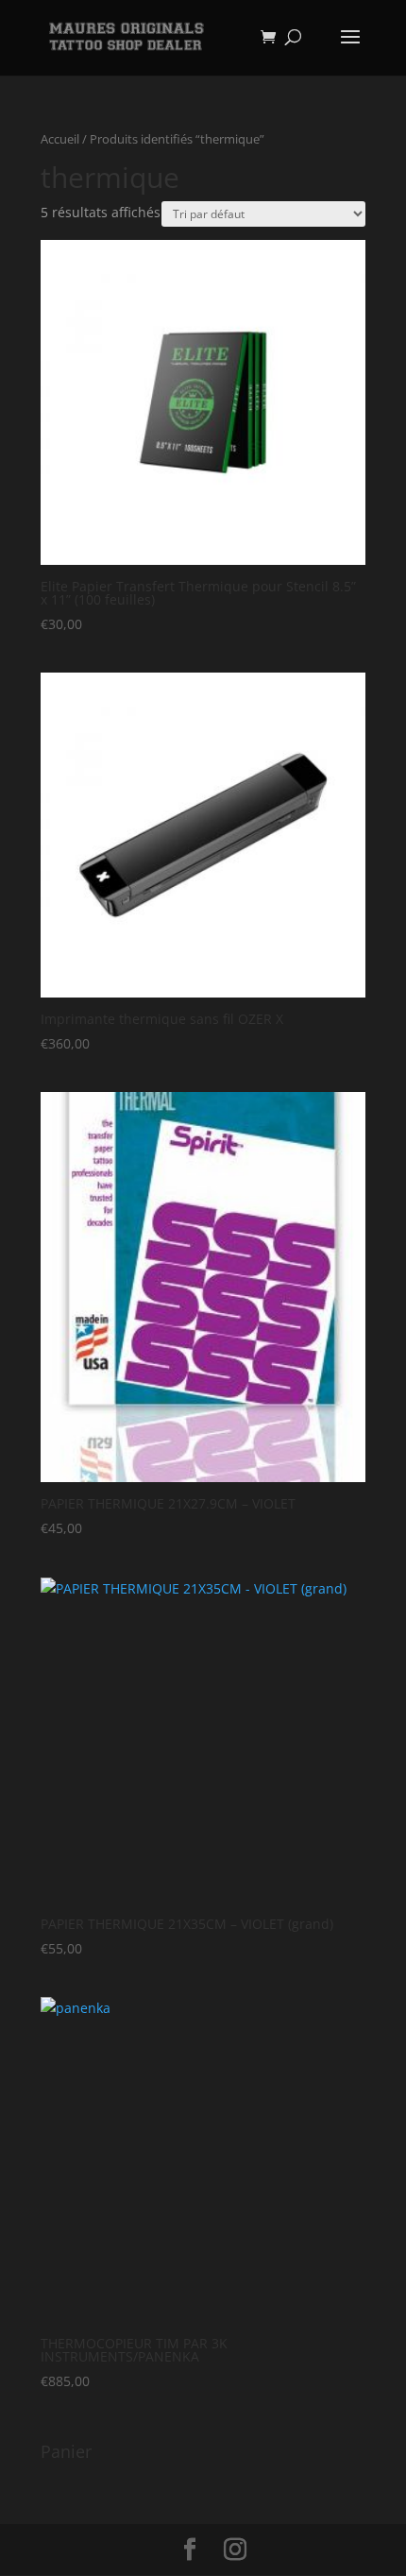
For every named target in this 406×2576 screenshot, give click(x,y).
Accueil (60, 139)
